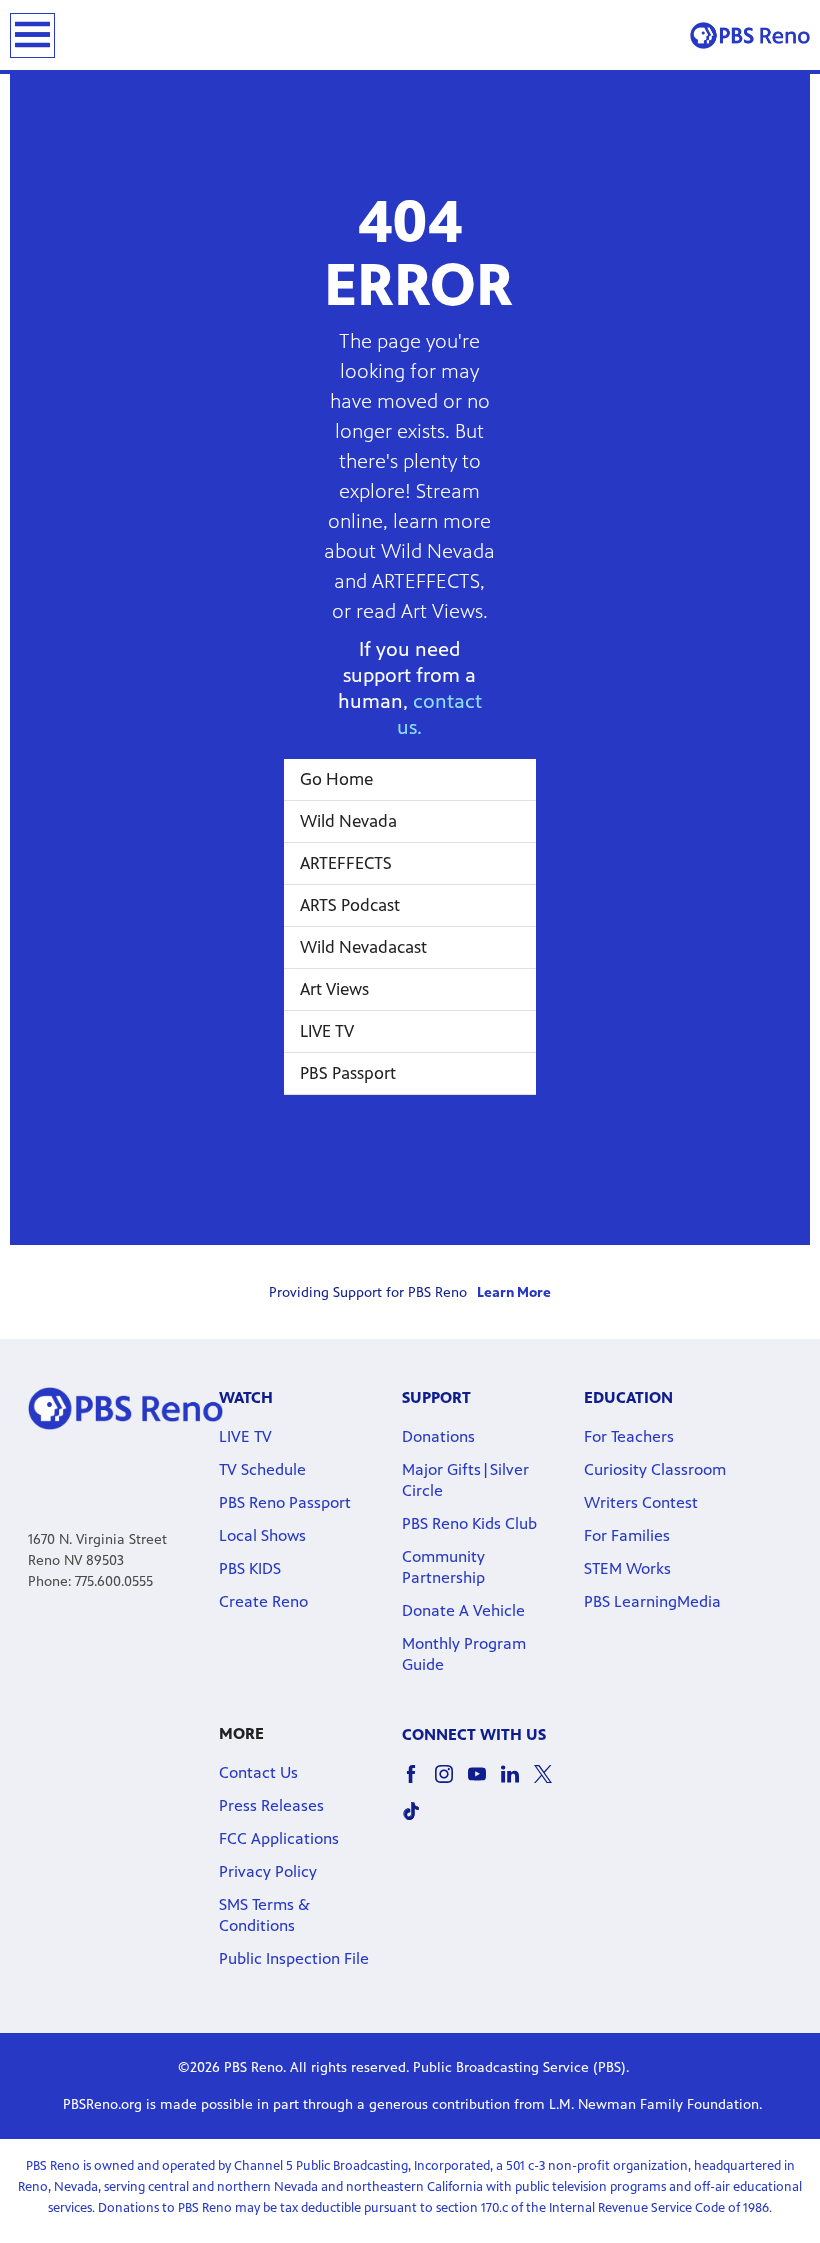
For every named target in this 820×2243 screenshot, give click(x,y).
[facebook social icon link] (418, 1783)
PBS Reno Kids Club (469, 1523)
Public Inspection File (294, 1958)
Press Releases (271, 1805)
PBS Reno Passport (285, 1502)
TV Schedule (262, 1469)
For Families (627, 1535)
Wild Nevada (348, 821)
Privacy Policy (268, 1871)
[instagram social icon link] (451, 1783)
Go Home (336, 779)
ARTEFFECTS (346, 863)
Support (436, 1397)
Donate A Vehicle (463, 1610)
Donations (438, 1436)
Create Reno (263, 1601)
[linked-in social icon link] (517, 1783)
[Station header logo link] (750, 35)
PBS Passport (348, 1073)
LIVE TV (327, 1031)
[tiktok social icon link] (418, 1820)
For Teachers (629, 1436)
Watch (246, 1397)
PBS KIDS (250, 1568)
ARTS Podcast (350, 905)
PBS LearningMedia (652, 1601)
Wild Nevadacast (363, 947)
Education (628, 1397)
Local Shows (262, 1535)
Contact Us (258, 1772)
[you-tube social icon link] (484, 1783)
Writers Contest (641, 1502)
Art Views (334, 989)
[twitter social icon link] (550, 1783)
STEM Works (627, 1568)
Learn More (514, 1292)
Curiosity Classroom (655, 1469)
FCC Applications (279, 1838)
